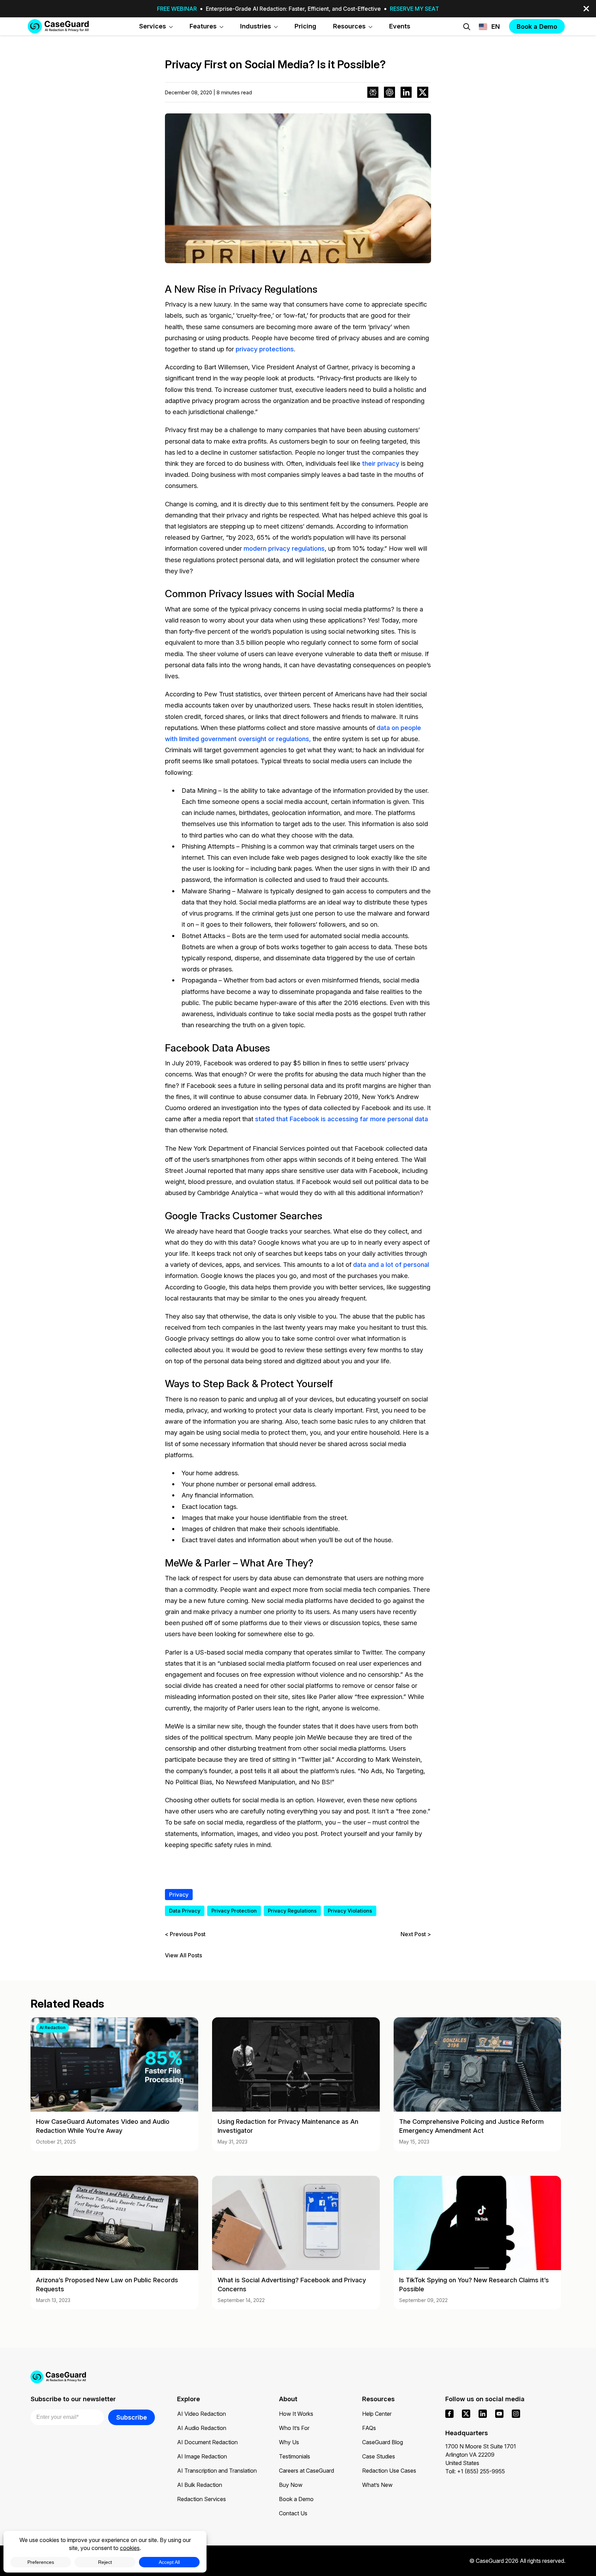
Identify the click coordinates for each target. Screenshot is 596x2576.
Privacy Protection (234, 1911)
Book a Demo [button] (537, 26)
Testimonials (295, 2456)
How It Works (296, 2414)
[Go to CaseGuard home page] (58, 26)
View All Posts (183, 1955)
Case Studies (379, 2456)
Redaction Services (201, 2499)
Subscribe (132, 2417)
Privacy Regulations (292, 1911)
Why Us (289, 2442)
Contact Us (293, 2513)
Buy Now (291, 2485)
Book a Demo (296, 2499)
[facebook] (449, 2414)
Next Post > (416, 1934)
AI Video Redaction (201, 2414)
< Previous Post (185, 1934)
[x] (466, 2414)
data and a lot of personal (391, 1264)
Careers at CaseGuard (306, 2471)
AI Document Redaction (207, 2442)
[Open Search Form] (467, 27)
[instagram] (516, 2414)
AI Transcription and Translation (217, 2471)
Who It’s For (294, 2428)
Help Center (377, 2414)
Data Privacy (185, 1911)
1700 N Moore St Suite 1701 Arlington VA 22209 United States (481, 2455)
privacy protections (265, 349)
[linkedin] (483, 2414)
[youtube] (499, 2414)
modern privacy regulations (284, 548)
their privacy (381, 463)
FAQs (369, 2428)
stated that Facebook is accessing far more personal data (341, 1119)
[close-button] (586, 9)
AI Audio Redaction (202, 2428)
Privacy (179, 1895)
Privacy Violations (350, 1911)
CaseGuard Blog (383, 2442)
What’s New (377, 2485)
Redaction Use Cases (389, 2471)
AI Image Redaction (202, 2456)
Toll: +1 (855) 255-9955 (475, 2471)
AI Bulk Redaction (200, 2485)
